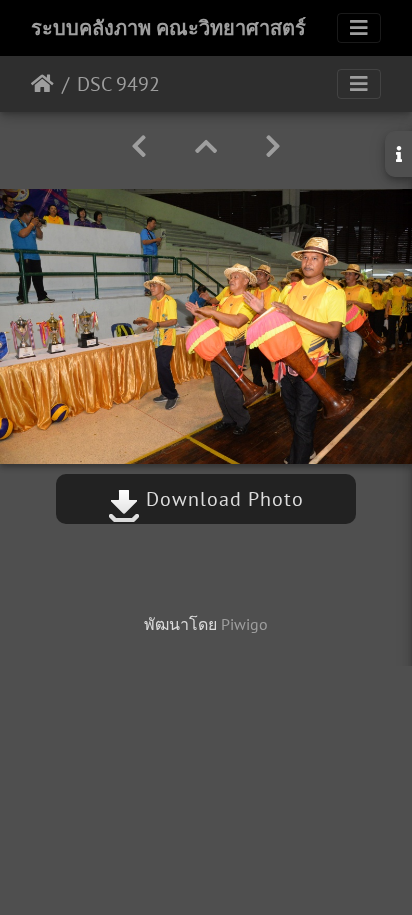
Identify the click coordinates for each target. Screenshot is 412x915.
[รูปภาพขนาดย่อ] (206, 146)
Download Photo (222, 499)
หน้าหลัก (42, 84)
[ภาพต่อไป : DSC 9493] (273, 146)
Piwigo (244, 624)
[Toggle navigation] (359, 28)
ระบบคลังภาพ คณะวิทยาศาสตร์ (168, 28)
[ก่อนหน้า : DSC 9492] (139, 146)
